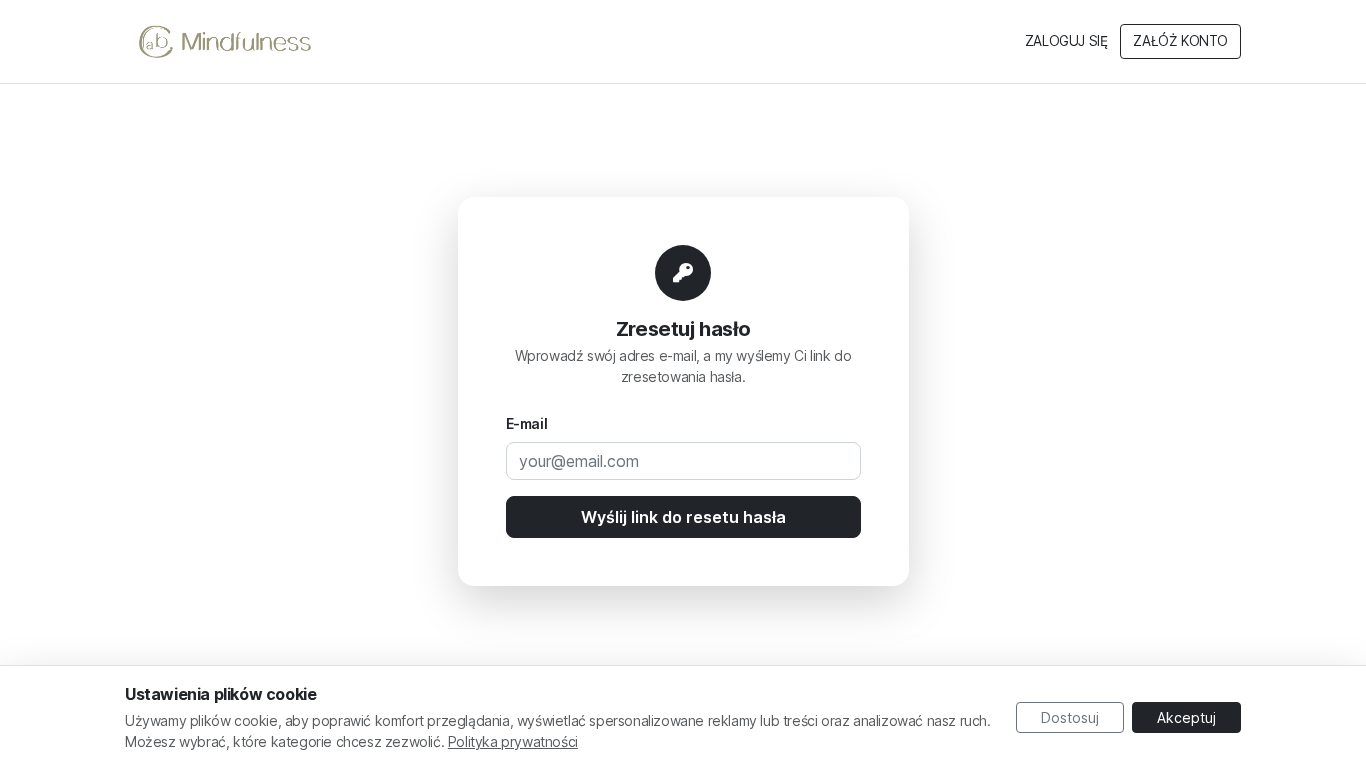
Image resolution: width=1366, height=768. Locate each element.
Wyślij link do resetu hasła (683, 517)
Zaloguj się (1066, 41)
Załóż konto (1180, 41)
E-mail (527, 423)
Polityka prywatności (513, 741)
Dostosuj (1070, 717)
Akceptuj (1186, 717)
